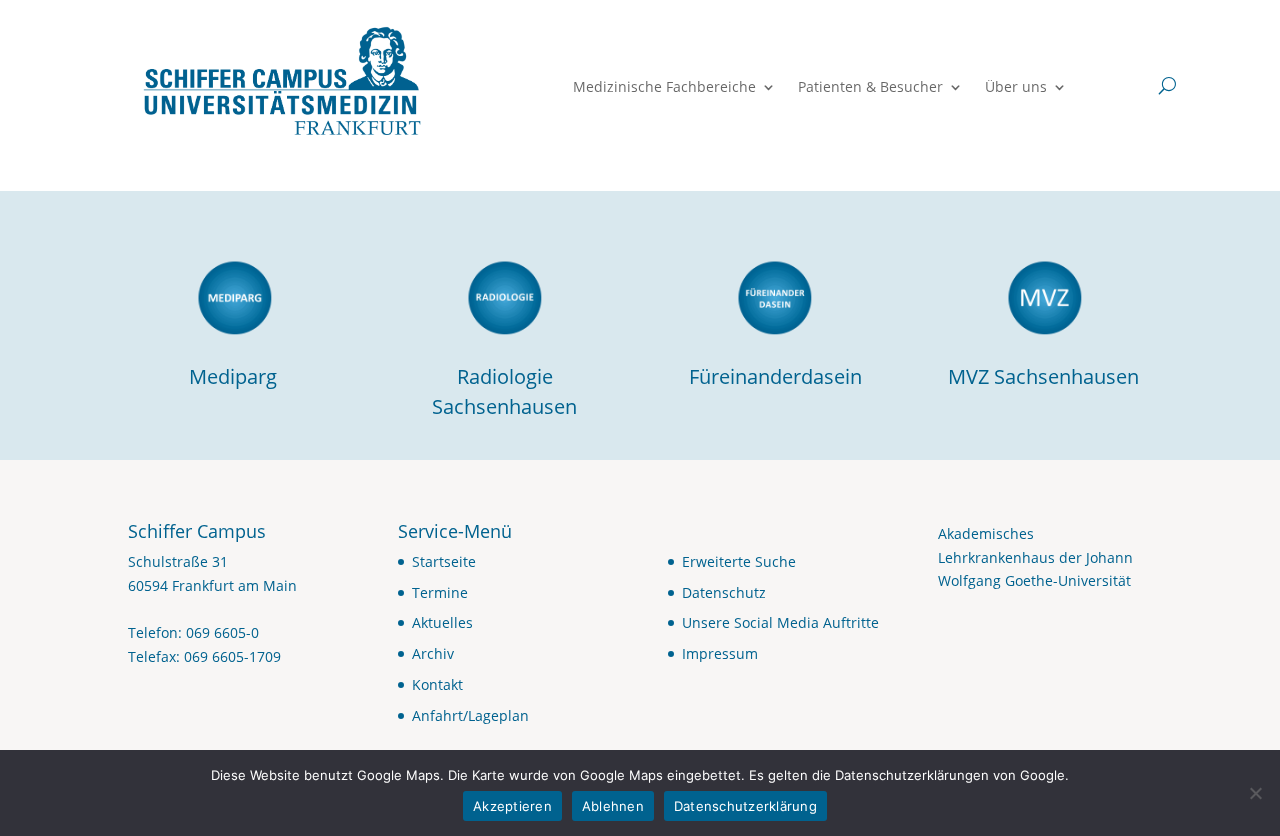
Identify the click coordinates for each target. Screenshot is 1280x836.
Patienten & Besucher (870, 88)
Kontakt (437, 684)
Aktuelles (442, 622)
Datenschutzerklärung (745, 806)
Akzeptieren (512, 806)
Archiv (433, 653)
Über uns (1016, 88)
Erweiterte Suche (739, 561)
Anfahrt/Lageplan (470, 715)
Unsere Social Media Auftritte (780, 622)
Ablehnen (613, 806)
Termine (440, 592)
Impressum (720, 653)
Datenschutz (724, 592)
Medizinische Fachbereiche (664, 88)
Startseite (444, 561)
